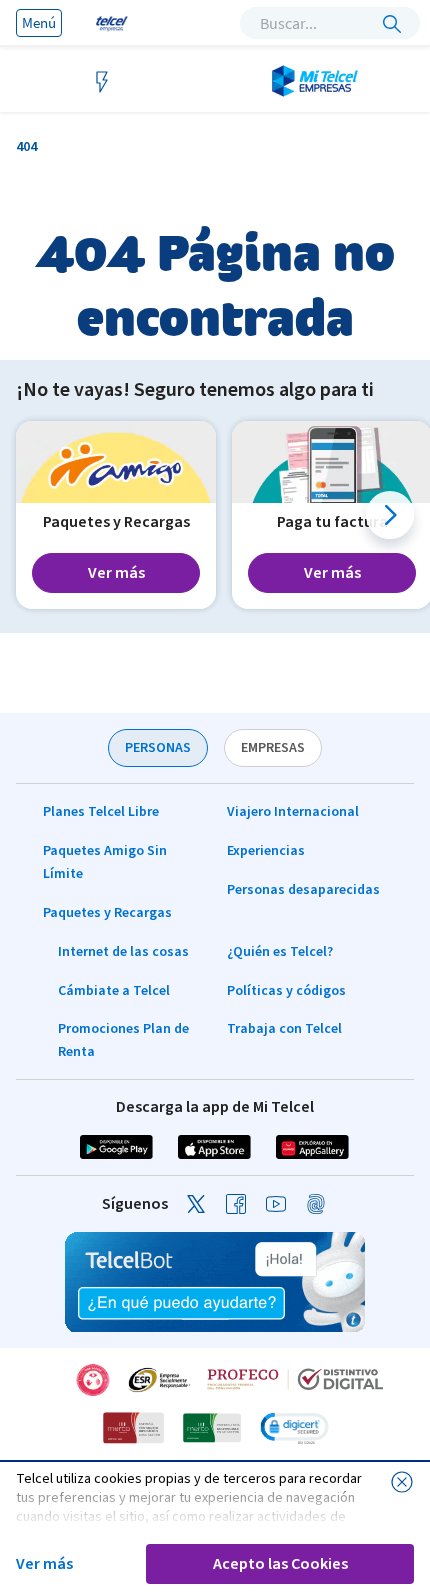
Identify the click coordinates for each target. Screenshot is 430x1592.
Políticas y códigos (286, 991)
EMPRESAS (273, 748)
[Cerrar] (402, 1482)
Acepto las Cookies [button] (280, 1564)
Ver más (44, 1564)
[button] (390, 515)
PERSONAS (158, 748)
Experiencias (266, 851)
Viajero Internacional (293, 812)
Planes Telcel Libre (101, 812)
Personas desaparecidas (303, 890)
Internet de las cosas (123, 952)
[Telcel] (110, 22)
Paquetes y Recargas (107, 913)
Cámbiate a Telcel (114, 991)
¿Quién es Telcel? (280, 952)
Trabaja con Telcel (284, 1029)
